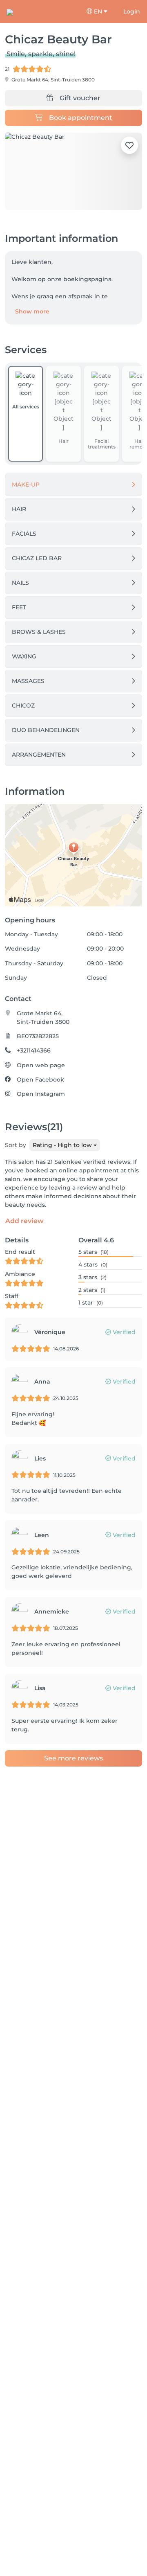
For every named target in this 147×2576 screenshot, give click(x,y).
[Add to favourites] (129, 145)
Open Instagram (41, 1094)
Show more (32, 311)
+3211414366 (34, 1050)
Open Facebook (40, 1080)
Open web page (41, 1065)
